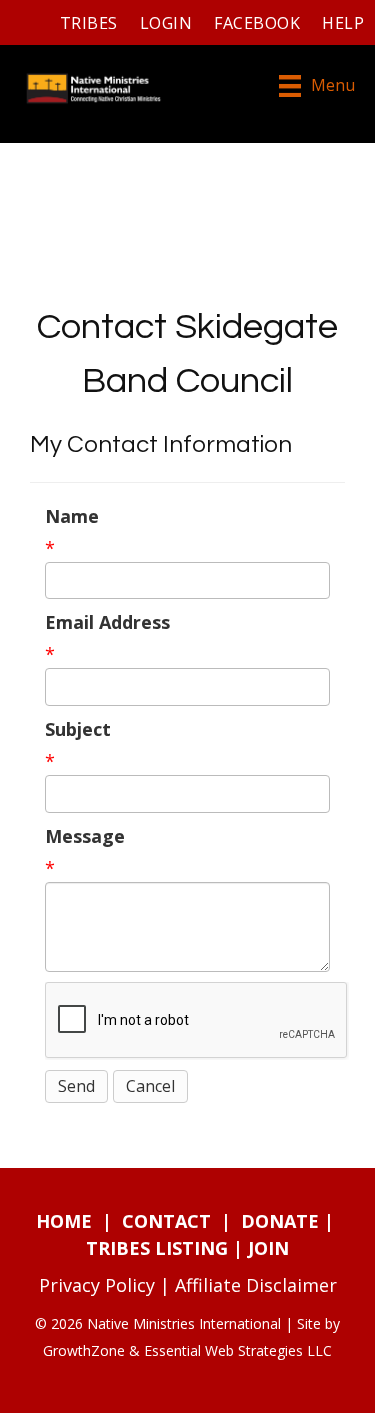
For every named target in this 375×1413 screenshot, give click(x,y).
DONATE (280, 1221)
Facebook (257, 23)
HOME (64, 1221)
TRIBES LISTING (157, 1248)
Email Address (107, 622)
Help (343, 23)
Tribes (89, 23)
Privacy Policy (97, 1285)
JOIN (268, 1248)
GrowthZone (84, 1350)
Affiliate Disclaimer (256, 1285)
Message (85, 836)
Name (72, 516)
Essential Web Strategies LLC (238, 1350)
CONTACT (166, 1221)
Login (166, 23)
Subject (78, 729)
